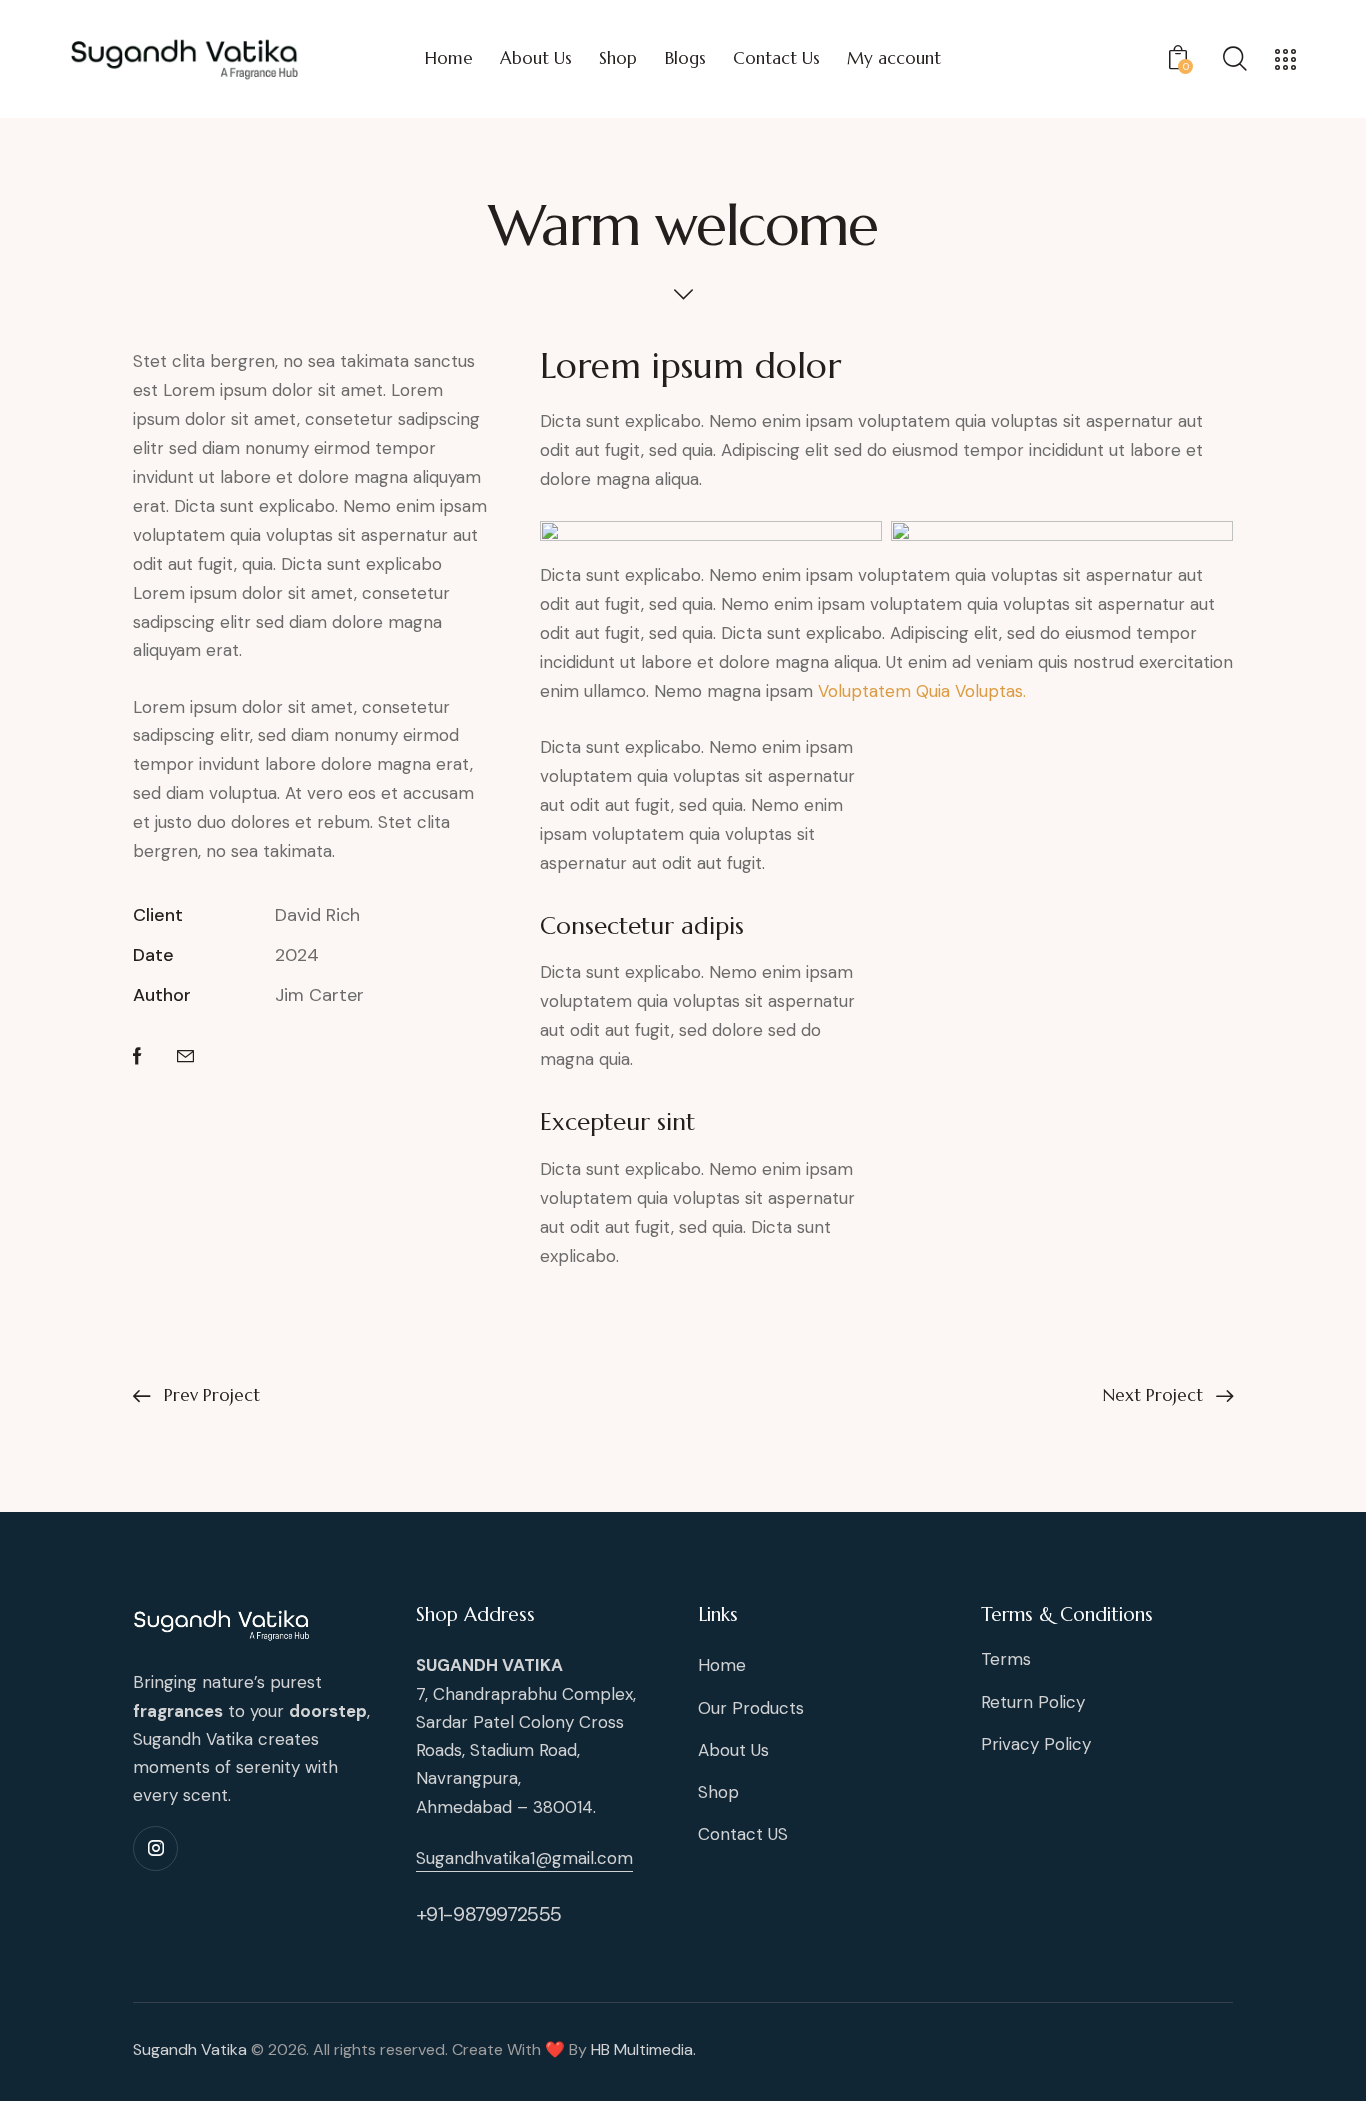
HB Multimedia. (643, 2049)
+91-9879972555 (489, 1914)
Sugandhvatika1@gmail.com (524, 1858)
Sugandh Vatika (190, 2049)
